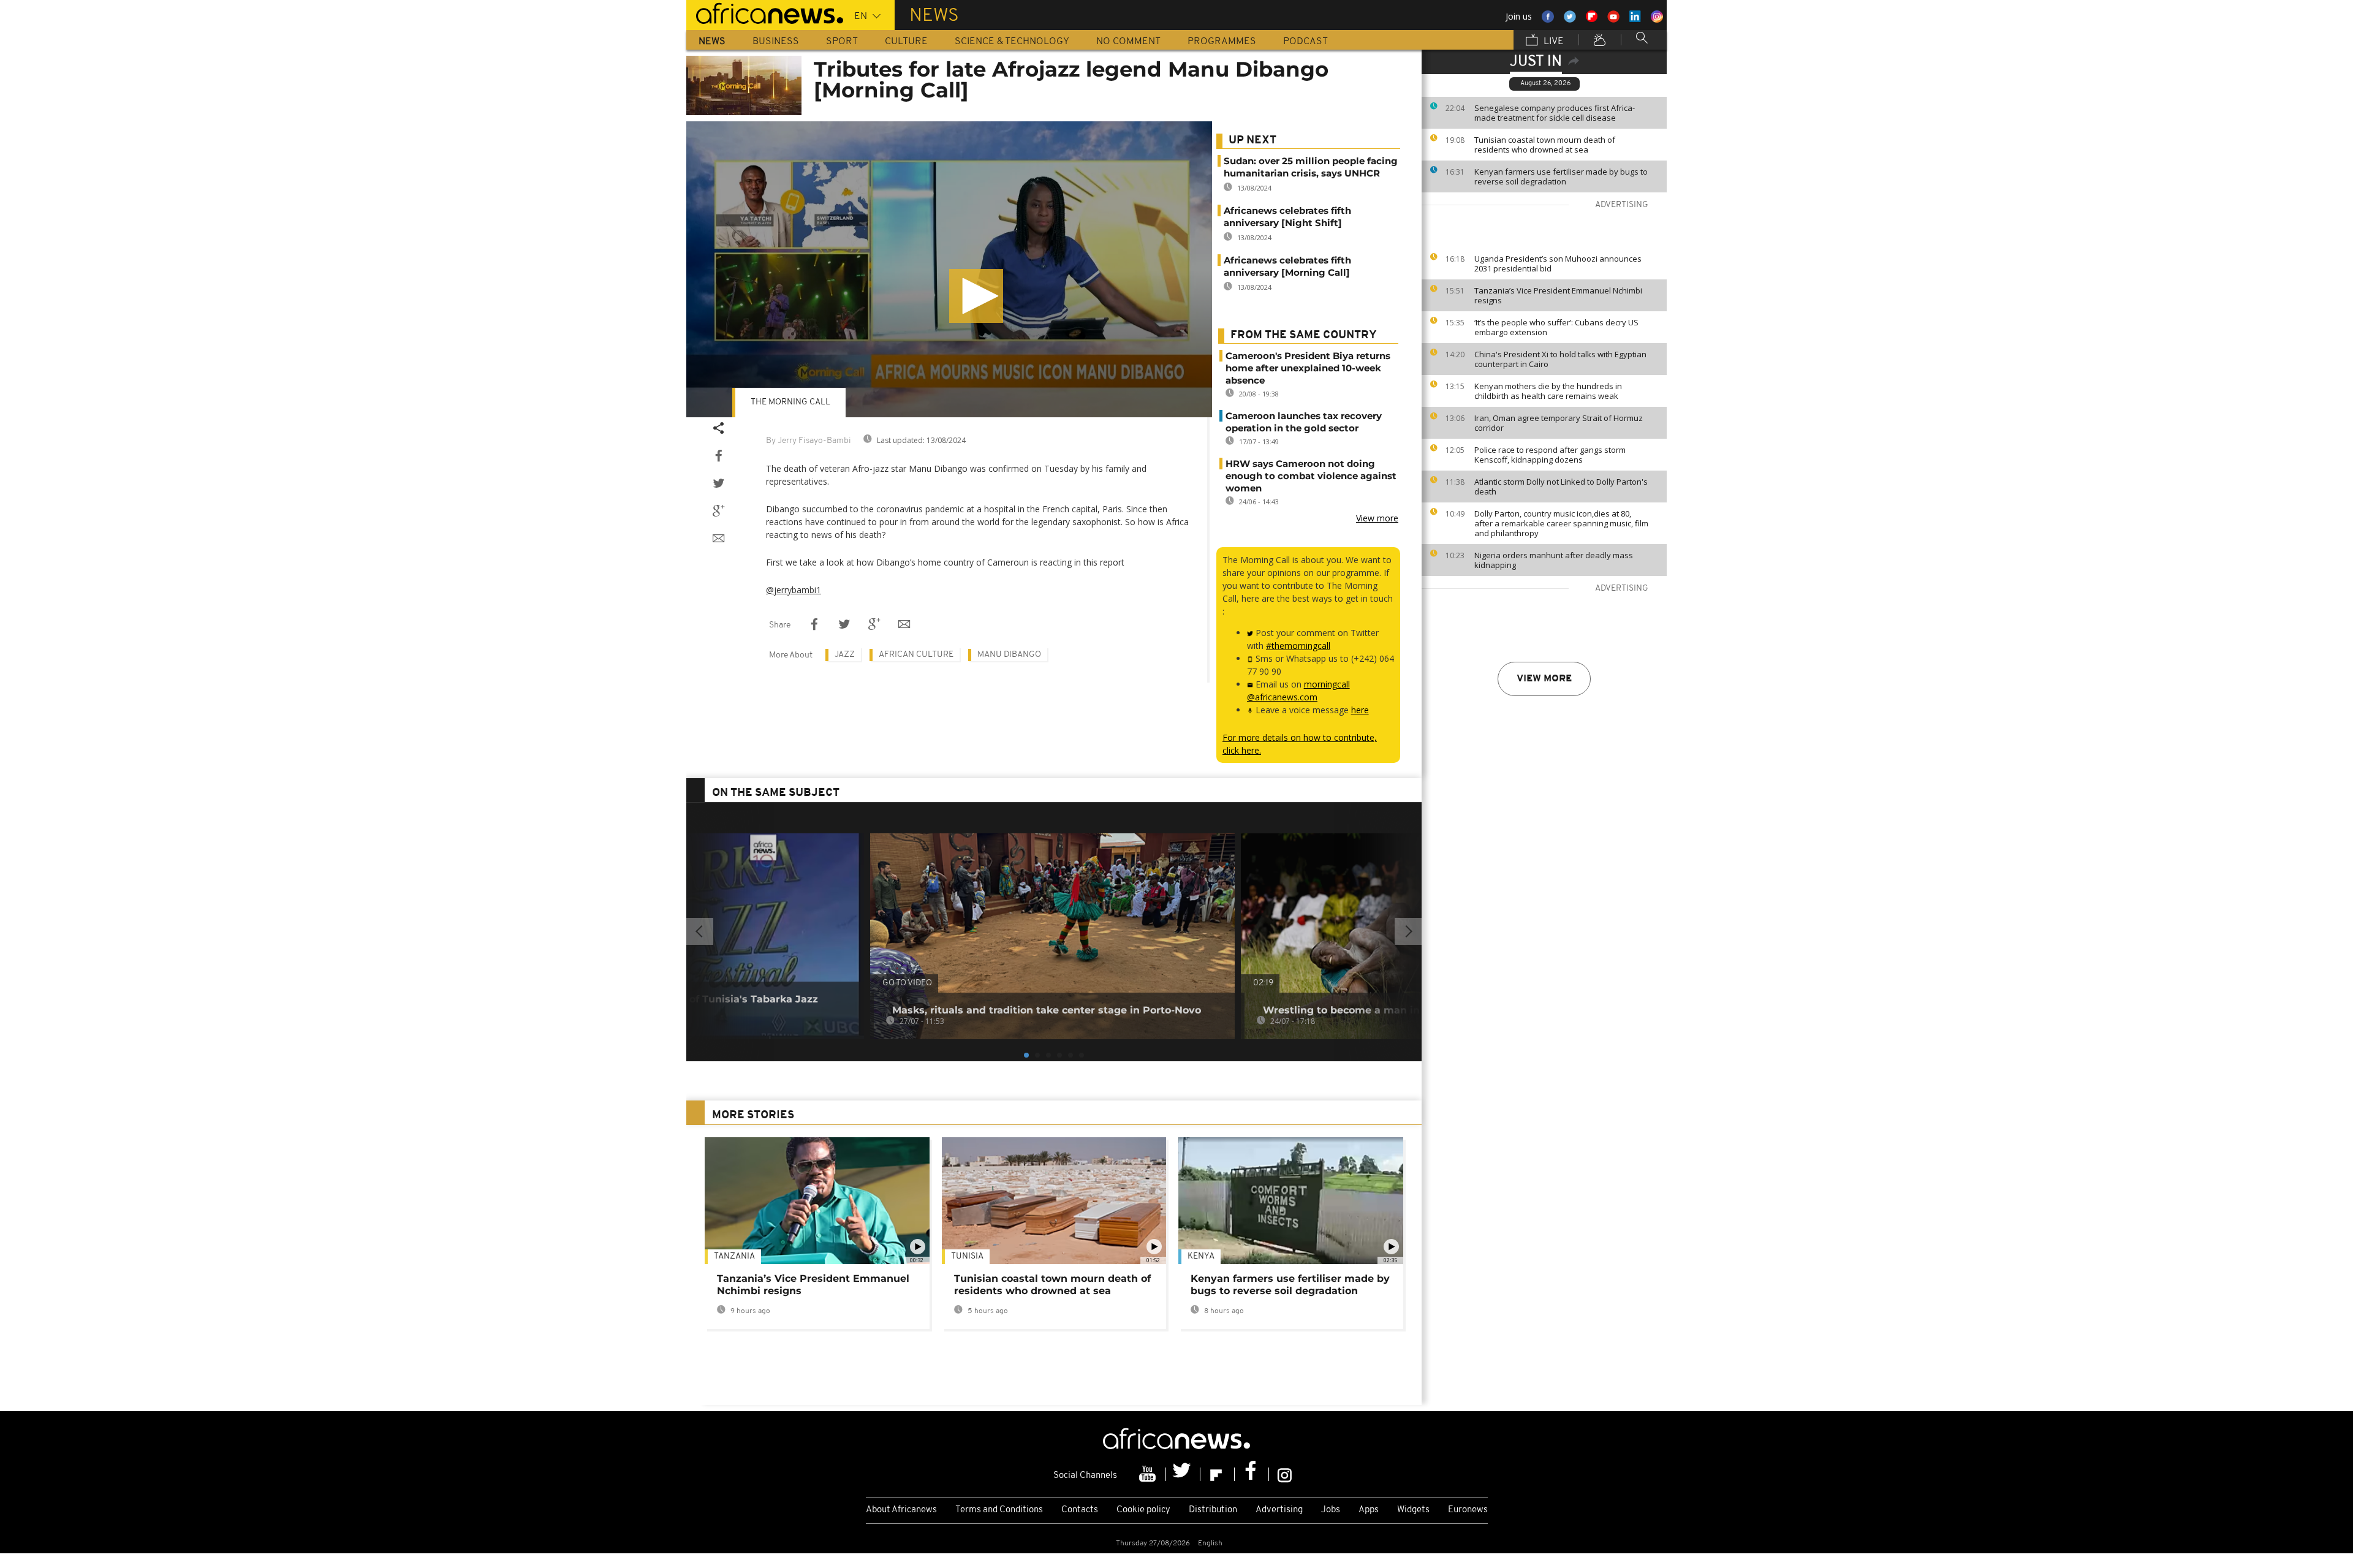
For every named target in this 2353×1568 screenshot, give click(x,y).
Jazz (845, 655)
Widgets (1413, 1510)
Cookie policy (1143, 1510)
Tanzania (734, 1256)
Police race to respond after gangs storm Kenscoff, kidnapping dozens (1550, 455)
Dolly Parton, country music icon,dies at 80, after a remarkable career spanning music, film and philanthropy (1561, 523)
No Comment (1128, 42)
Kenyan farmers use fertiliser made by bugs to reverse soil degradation (1561, 176)
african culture (916, 655)
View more (1544, 679)
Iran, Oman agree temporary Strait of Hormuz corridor (1559, 423)
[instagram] (1285, 1474)
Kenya (1201, 1256)
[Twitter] (1183, 1474)
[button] (976, 296)
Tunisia (967, 1256)
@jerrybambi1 (794, 590)
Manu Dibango (1009, 655)
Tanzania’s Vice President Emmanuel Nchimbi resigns (1558, 295)
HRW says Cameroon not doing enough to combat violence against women (1311, 476)
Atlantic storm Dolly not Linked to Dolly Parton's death (1561, 487)
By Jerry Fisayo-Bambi (809, 441)
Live (1552, 42)
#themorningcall (1298, 646)
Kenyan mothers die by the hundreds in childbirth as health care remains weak (1548, 391)
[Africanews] (765, 12)
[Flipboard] (1218, 1474)
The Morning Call (790, 402)
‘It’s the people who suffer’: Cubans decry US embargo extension (1556, 327)
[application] (949, 269)
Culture (906, 42)
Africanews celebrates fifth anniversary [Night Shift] (1287, 217)
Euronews (1468, 1510)
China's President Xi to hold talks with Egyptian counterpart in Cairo (1560, 359)
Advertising (1279, 1510)
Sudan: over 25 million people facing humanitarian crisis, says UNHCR (1311, 167)
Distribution (1213, 1510)
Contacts (1080, 1510)
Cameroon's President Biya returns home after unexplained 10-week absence (1308, 368)
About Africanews (901, 1510)
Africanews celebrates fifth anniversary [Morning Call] (1287, 266)
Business (776, 42)
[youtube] (1149, 1474)
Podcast (1305, 42)
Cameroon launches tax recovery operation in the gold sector (1304, 422)
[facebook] (1252, 1474)
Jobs (1331, 1510)
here (1360, 710)
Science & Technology (1012, 42)
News (712, 42)
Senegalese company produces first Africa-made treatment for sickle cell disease (1555, 113)
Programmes (1222, 42)
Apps (1369, 1510)
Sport (842, 42)
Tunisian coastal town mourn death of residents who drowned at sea (1545, 145)
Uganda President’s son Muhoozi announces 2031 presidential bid (1558, 263)
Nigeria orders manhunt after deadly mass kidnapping (1554, 560)
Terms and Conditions (999, 1510)
